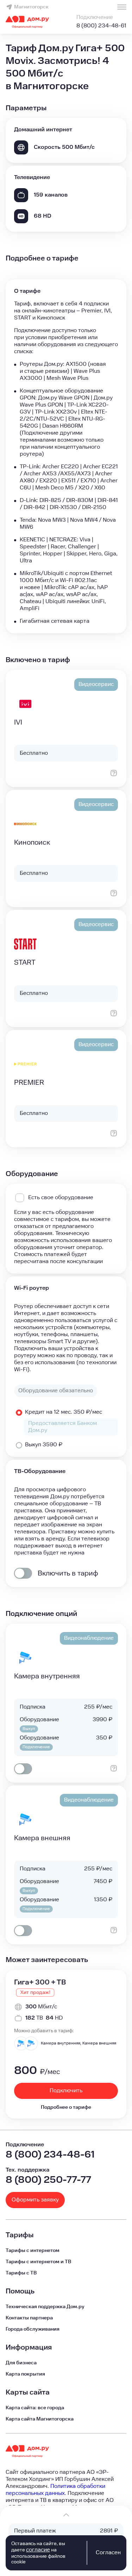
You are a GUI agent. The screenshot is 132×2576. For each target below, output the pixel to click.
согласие (38, 2550)
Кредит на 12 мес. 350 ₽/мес (64, 1412)
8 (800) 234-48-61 (101, 26)
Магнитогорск (31, 7)
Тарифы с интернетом (33, 2251)
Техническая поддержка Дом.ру (45, 2307)
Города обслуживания (33, 2329)
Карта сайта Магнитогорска (40, 2419)
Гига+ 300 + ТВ (40, 1982)
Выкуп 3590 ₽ (44, 1445)
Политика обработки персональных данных (55, 2490)
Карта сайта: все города (35, 2408)
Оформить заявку (35, 2200)
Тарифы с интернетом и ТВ (38, 2262)
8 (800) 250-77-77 (48, 2180)
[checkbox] (23, 1573)
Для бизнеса (21, 2363)
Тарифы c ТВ (21, 2273)
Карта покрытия (25, 2374)
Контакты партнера (29, 2318)
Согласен (108, 2553)
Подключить (66, 2091)
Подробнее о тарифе (66, 2107)
